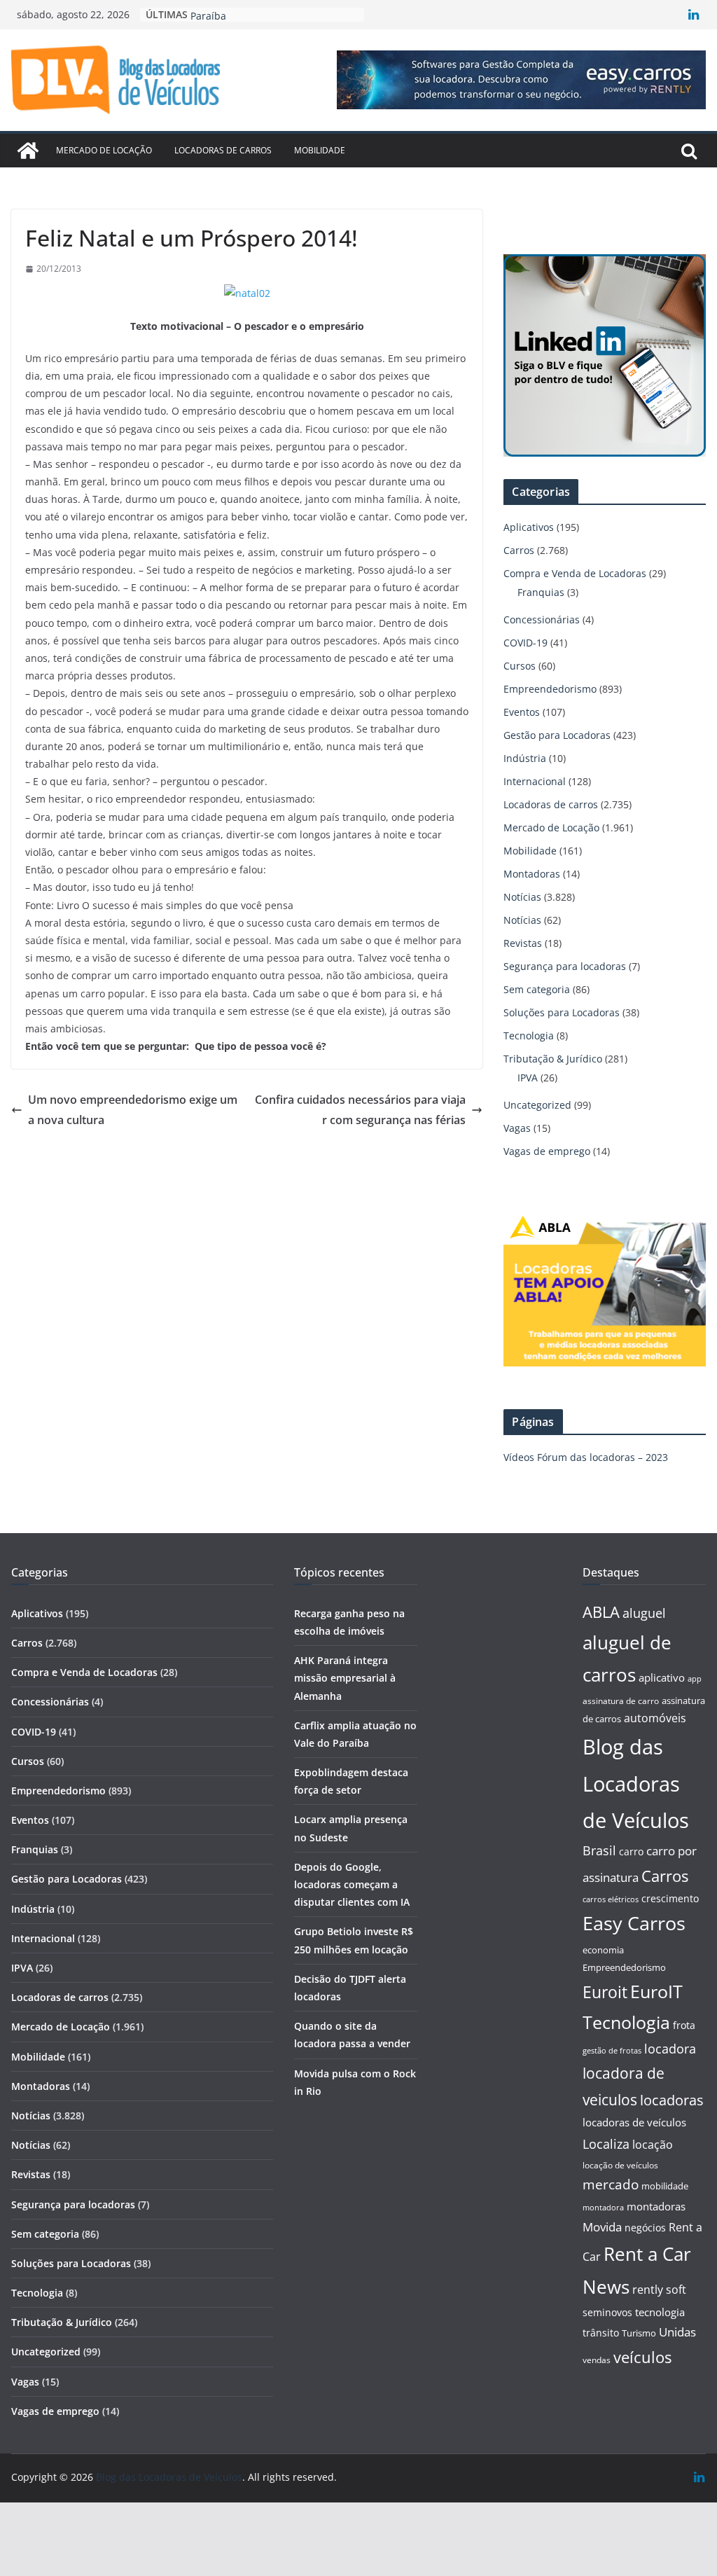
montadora (603, 2207)
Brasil (599, 1850)
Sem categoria (537, 989)
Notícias (522, 897)
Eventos (522, 712)
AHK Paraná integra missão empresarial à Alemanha (345, 1678)
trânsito (601, 2333)
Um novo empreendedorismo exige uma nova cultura (133, 1110)
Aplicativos (529, 527)
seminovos (607, 2312)
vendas (597, 2360)
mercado (611, 2184)
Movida (602, 2227)
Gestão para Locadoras (557, 735)
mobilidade (665, 2186)
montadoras (656, 2206)
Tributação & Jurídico (553, 1059)
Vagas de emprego (547, 1151)
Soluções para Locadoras (562, 1012)
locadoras (672, 2100)
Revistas (523, 943)
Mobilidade (320, 150)
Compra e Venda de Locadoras (575, 573)
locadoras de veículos (634, 2122)
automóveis (655, 1718)
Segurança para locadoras (565, 966)
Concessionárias (542, 619)
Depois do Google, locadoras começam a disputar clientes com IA (352, 1884)
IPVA (528, 1078)
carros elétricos (611, 1899)
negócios (645, 2228)
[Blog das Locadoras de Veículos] (28, 151)
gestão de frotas (612, 2051)
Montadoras (532, 874)
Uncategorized (537, 1105)
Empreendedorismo (550, 689)
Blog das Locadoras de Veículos (636, 1784)
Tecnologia (529, 1036)
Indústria (525, 758)
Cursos (520, 666)
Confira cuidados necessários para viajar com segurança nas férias (360, 1110)
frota (684, 2025)
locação (653, 2145)
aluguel (644, 1613)
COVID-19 (525, 643)
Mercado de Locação (104, 150)
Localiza (606, 2144)
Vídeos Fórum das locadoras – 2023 (586, 1457)
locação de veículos (620, 2165)
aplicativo (662, 1677)
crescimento (670, 1898)
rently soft (659, 2290)
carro (631, 1851)
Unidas (677, 2332)
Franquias (541, 592)
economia (603, 1950)
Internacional (535, 781)
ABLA (601, 1612)
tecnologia (660, 2312)
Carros (519, 550)
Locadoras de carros (223, 150)
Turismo (639, 2333)
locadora (670, 2049)
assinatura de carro (621, 1701)
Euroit (605, 1992)
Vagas (517, 1128)
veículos (642, 2357)
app (695, 1678)
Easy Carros (634, 1923)
